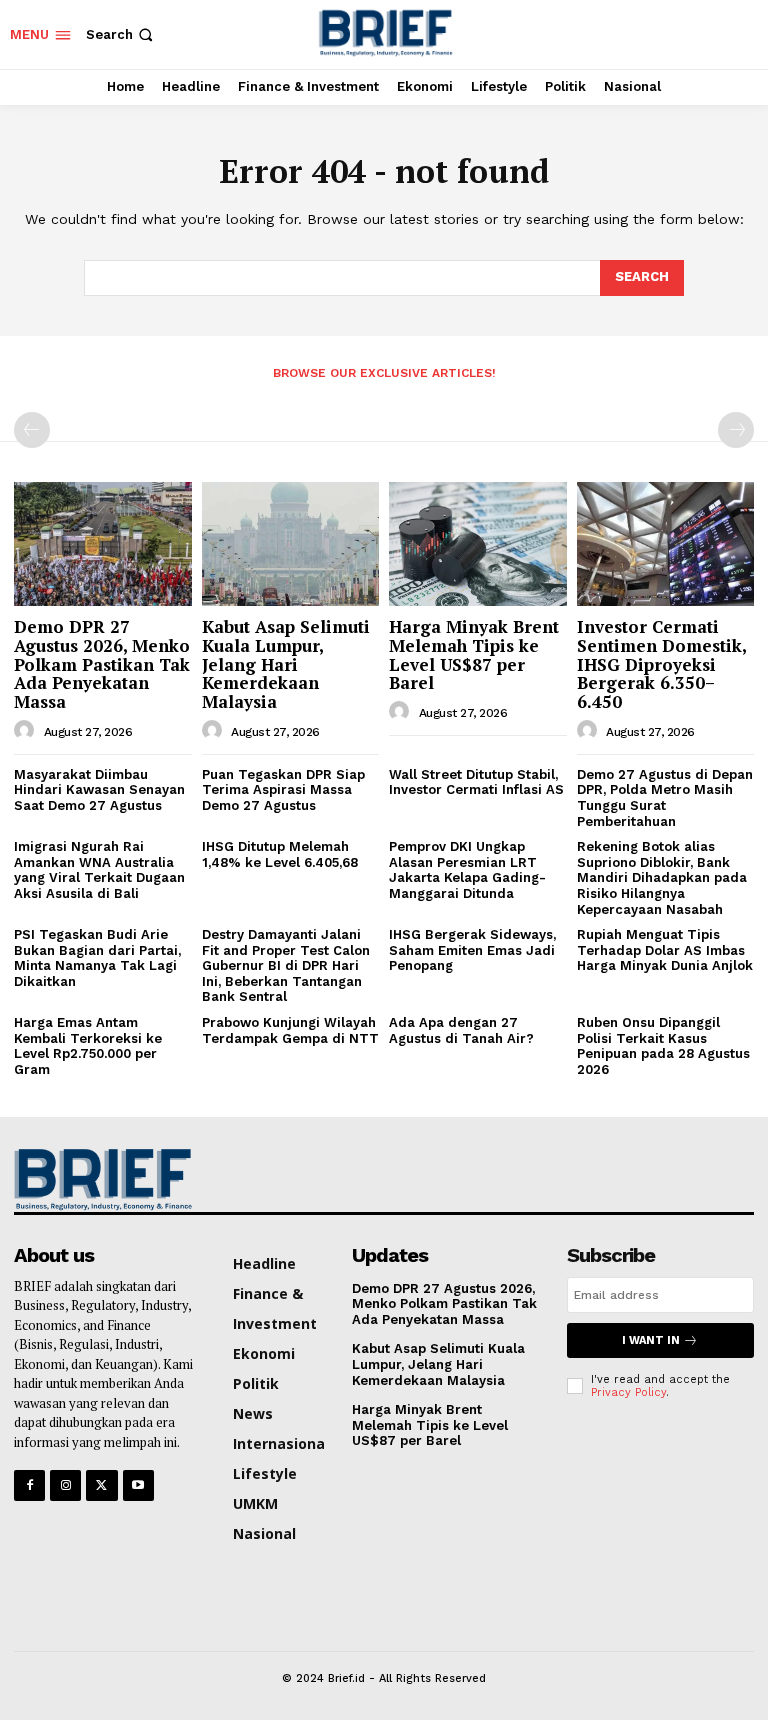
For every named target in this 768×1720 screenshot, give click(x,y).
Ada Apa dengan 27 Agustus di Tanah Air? (461, 1030)
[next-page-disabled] (736, 430)
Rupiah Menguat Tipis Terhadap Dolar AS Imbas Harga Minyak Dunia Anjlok (665, 950)
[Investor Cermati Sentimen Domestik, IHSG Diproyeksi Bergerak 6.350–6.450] (666, 544)
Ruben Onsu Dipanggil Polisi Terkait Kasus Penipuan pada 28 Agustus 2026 (663, 1046)
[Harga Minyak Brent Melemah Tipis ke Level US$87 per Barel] (478, 544)
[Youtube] (138, 1485)
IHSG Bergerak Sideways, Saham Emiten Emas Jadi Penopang (472, 950)
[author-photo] (27, 731)
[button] (121, 34)
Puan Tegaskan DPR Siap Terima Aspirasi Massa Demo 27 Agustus (283, 790)
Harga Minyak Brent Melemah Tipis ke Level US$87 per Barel (474, 654)
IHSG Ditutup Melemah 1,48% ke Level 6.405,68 (284, 854)
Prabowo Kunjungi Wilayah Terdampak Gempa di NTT (290, 1030)
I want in (651, 1340)
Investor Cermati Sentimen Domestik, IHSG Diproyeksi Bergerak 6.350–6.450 (662, 664)
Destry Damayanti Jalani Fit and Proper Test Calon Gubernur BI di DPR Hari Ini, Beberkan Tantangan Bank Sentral (286, 965)
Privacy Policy (628, 1392)
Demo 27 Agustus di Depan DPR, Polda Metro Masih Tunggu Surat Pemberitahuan (665, 798)
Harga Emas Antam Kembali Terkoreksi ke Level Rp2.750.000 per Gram (88, 1046)
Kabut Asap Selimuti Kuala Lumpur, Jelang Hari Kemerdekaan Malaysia (286, 664)
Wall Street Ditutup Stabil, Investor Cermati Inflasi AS (476, 782)
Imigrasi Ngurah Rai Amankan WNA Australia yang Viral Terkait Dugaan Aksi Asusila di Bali (99, 870)
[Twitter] (101, 1485)
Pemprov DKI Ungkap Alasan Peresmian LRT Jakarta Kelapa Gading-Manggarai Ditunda (467, 870)
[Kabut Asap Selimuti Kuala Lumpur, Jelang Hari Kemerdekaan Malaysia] (291, 544)
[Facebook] (29, 1485)
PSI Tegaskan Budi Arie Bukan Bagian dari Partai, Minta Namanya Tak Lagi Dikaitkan (97, 958)
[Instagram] (65, 1485)
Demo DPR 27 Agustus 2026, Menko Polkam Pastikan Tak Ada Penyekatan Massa (102, 664)
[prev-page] (32, 430)
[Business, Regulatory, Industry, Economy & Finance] (99, 1179)
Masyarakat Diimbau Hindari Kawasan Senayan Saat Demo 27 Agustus (99, 790)
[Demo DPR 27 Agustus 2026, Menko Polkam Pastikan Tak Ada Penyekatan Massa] (103, 544)
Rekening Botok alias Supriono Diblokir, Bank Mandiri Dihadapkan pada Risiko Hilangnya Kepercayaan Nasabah (662, 877)
